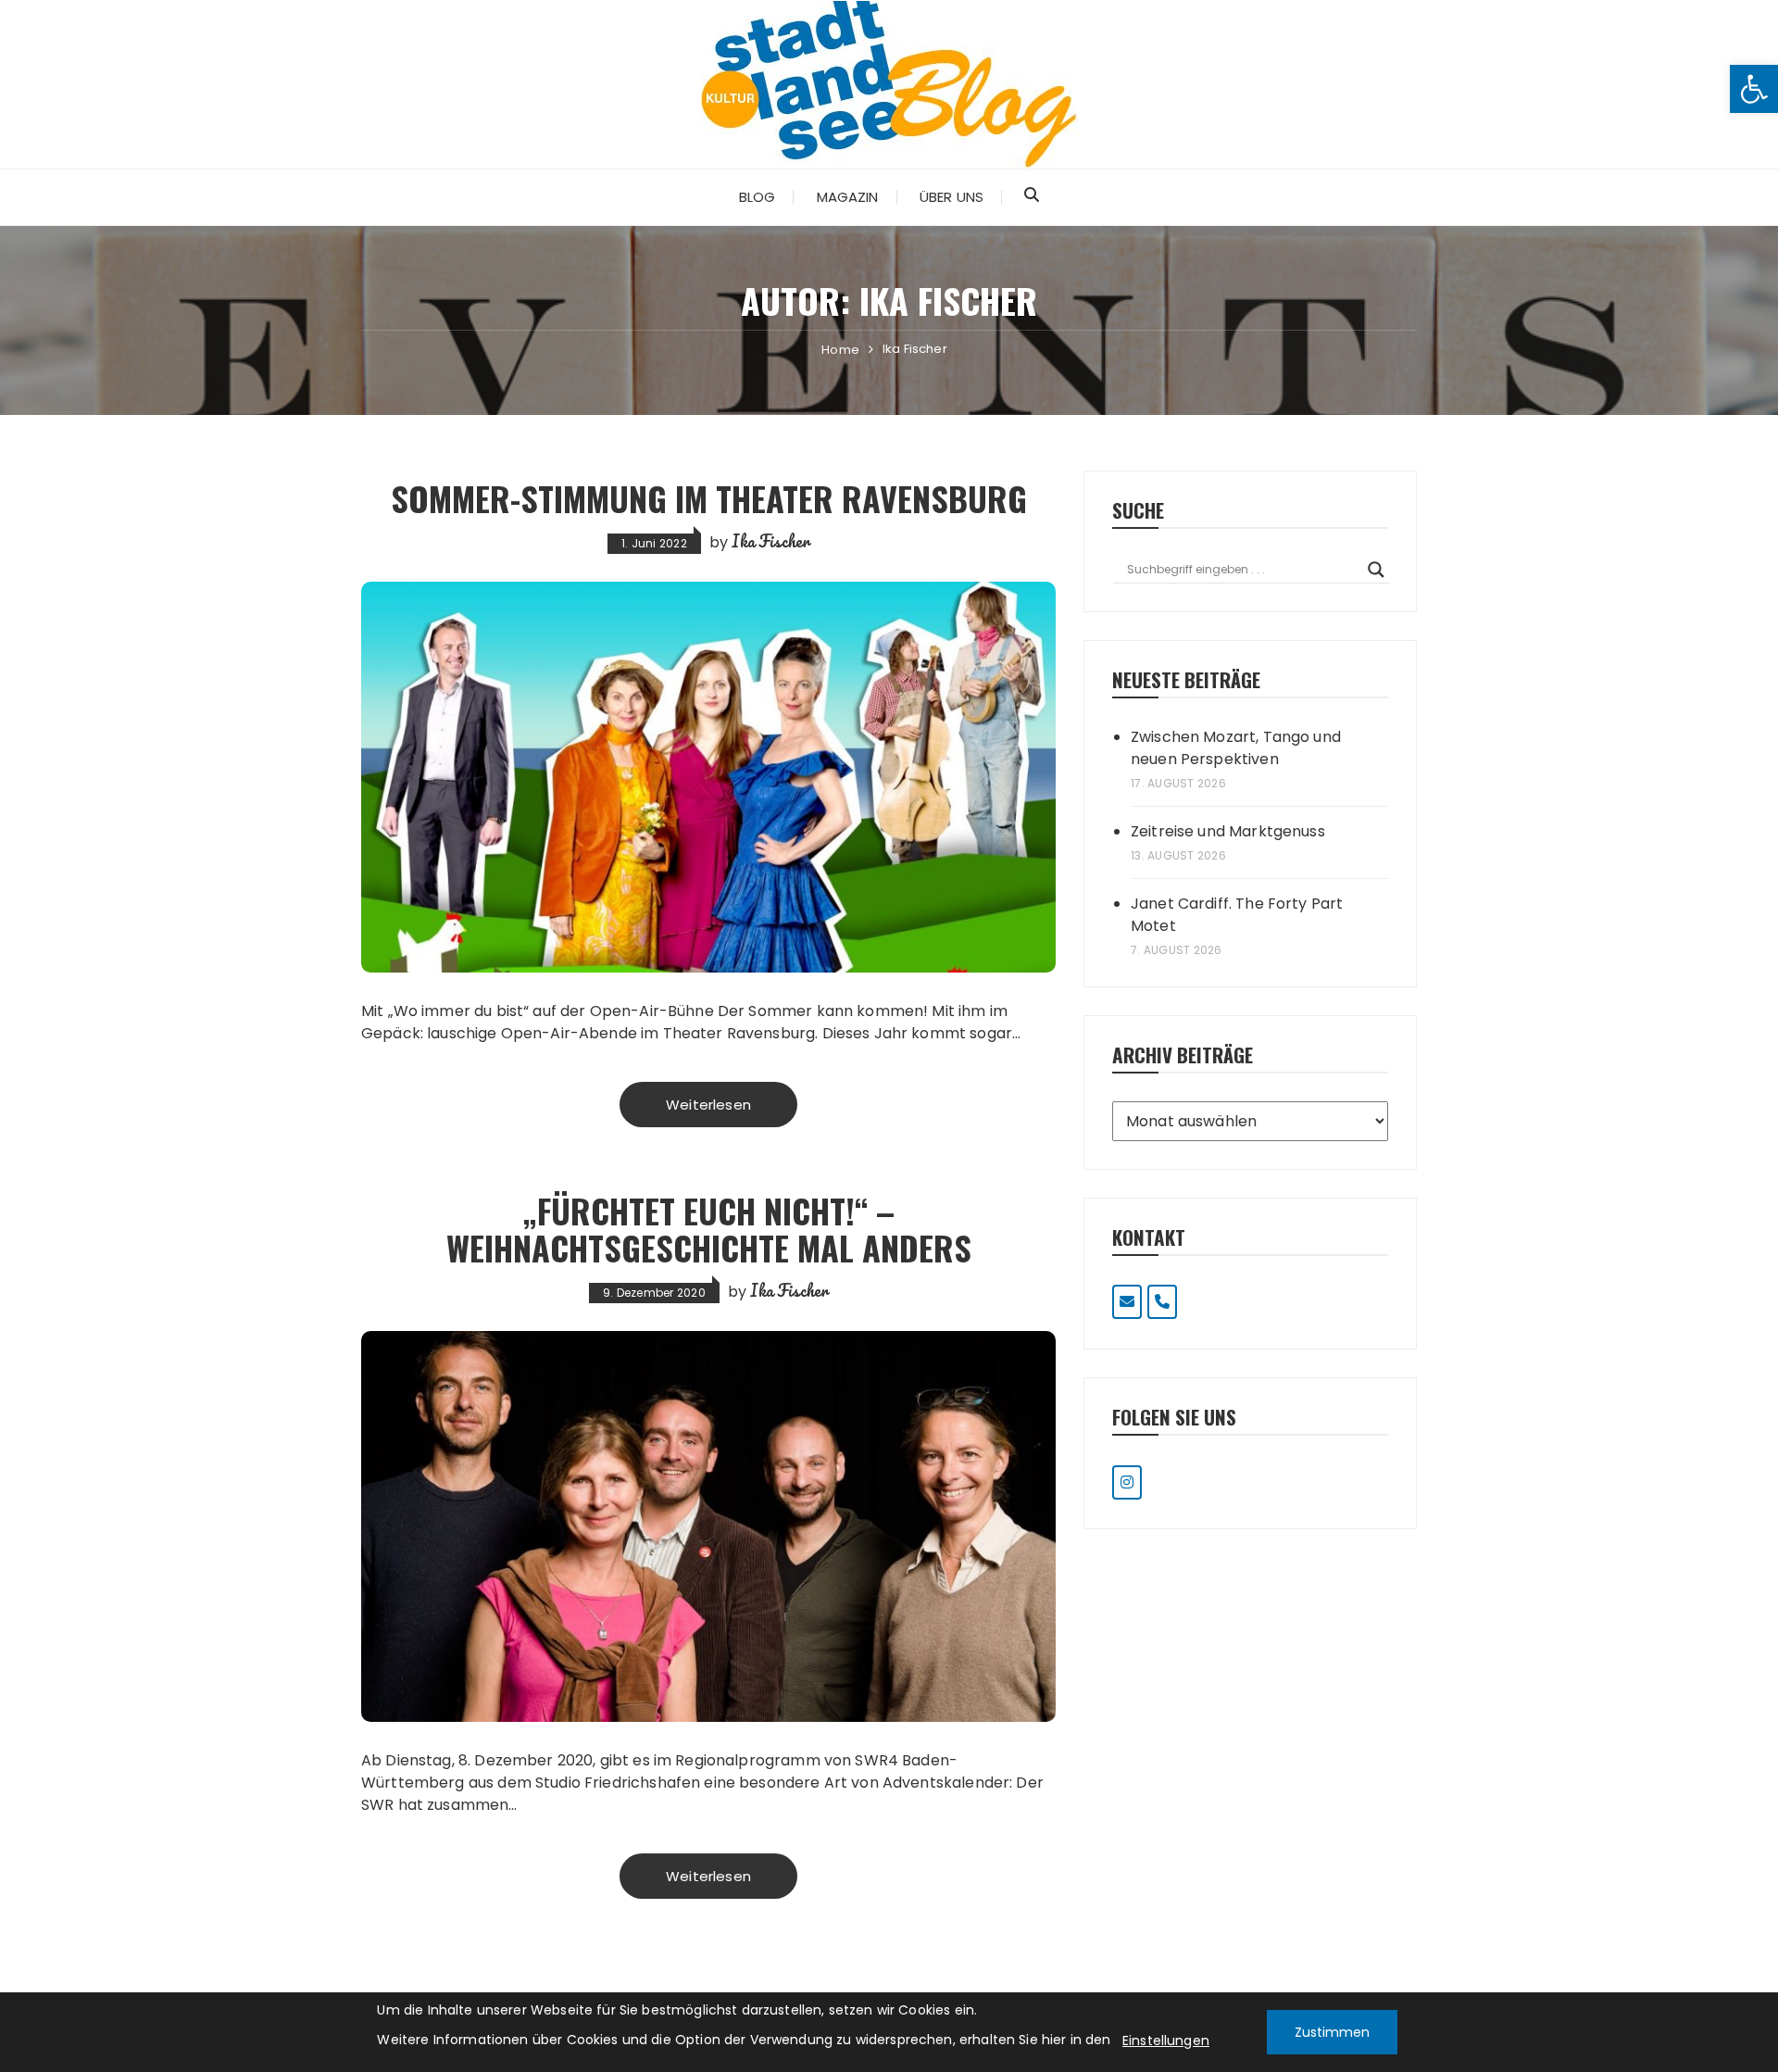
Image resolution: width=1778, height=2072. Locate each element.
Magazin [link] (848, 197)
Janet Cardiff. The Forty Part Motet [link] (1237, 915)
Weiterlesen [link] (708, 1105)
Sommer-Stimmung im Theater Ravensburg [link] (709, 498)
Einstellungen (1166, 2041)
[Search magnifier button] (1376, 570)
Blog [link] (758, 197)
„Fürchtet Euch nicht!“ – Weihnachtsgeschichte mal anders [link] (709, 1229)
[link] (1754, 89)
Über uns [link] (952, 197)
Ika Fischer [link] (770, 541)
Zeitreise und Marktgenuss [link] (1228, 831)
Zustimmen (1332, 2032)
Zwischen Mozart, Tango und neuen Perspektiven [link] (1236, 748)
